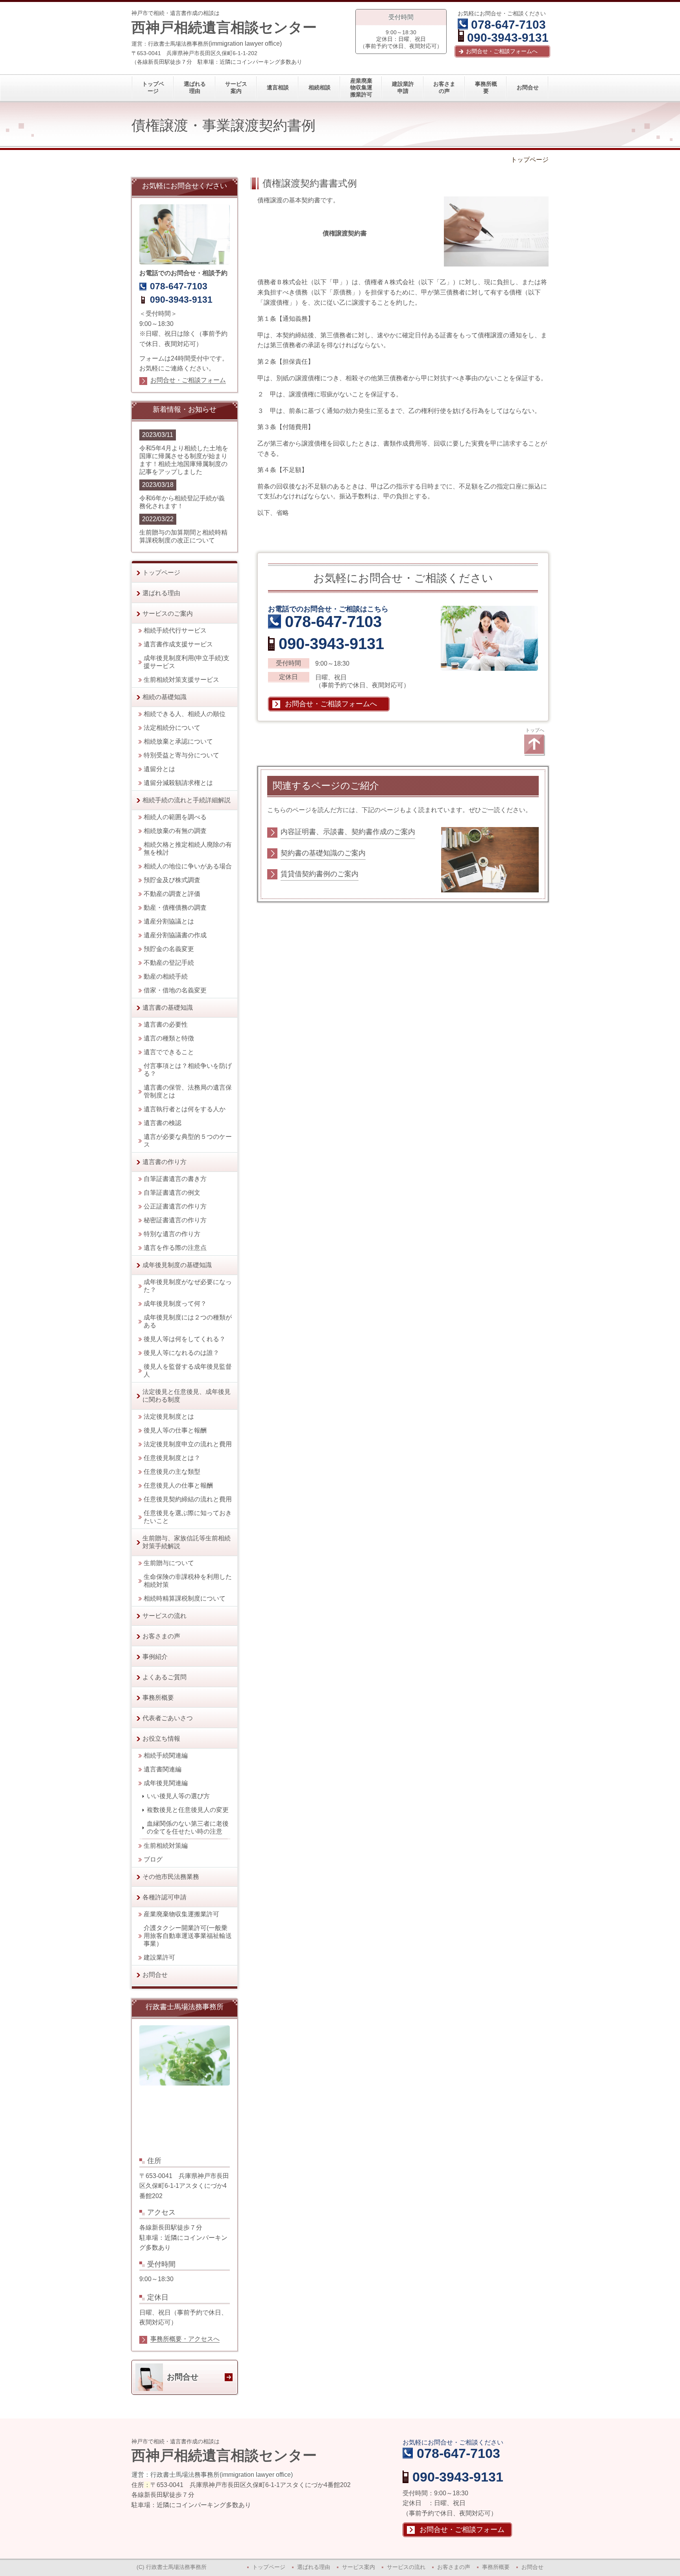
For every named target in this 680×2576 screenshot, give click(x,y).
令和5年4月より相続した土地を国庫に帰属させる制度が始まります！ (184, 456)
